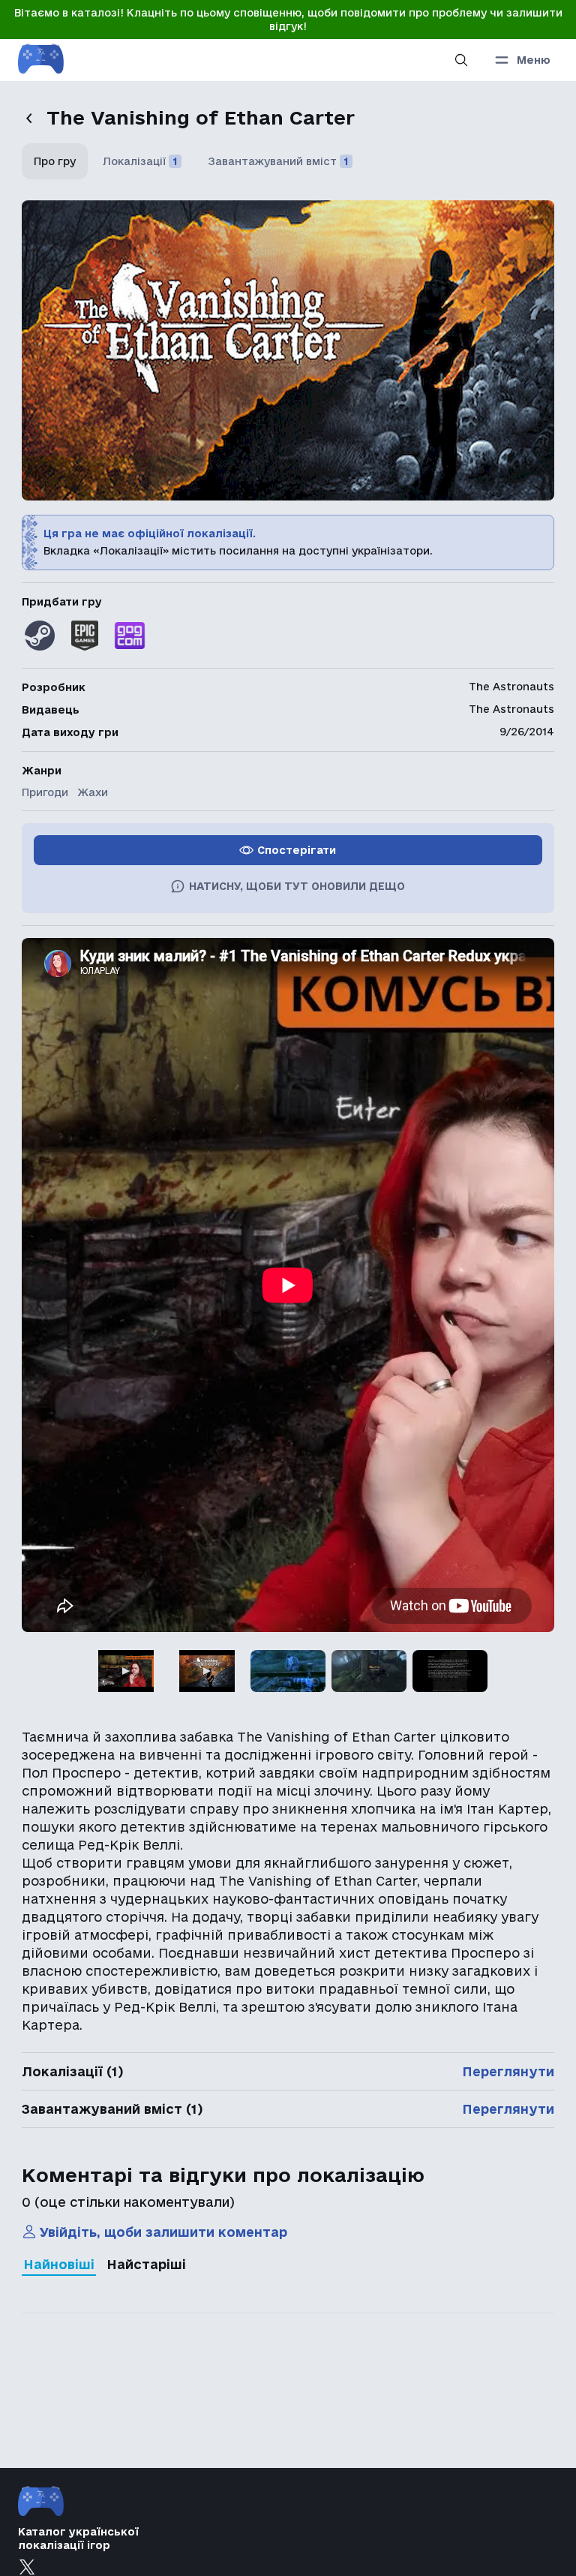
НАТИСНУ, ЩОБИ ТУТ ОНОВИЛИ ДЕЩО (297, 886)
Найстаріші (146, 2264)
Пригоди (45, 792)
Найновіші (59, 2264)
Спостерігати (297, 850)
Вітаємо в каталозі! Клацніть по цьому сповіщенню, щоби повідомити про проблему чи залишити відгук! (288, 20)
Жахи (93, 792)
